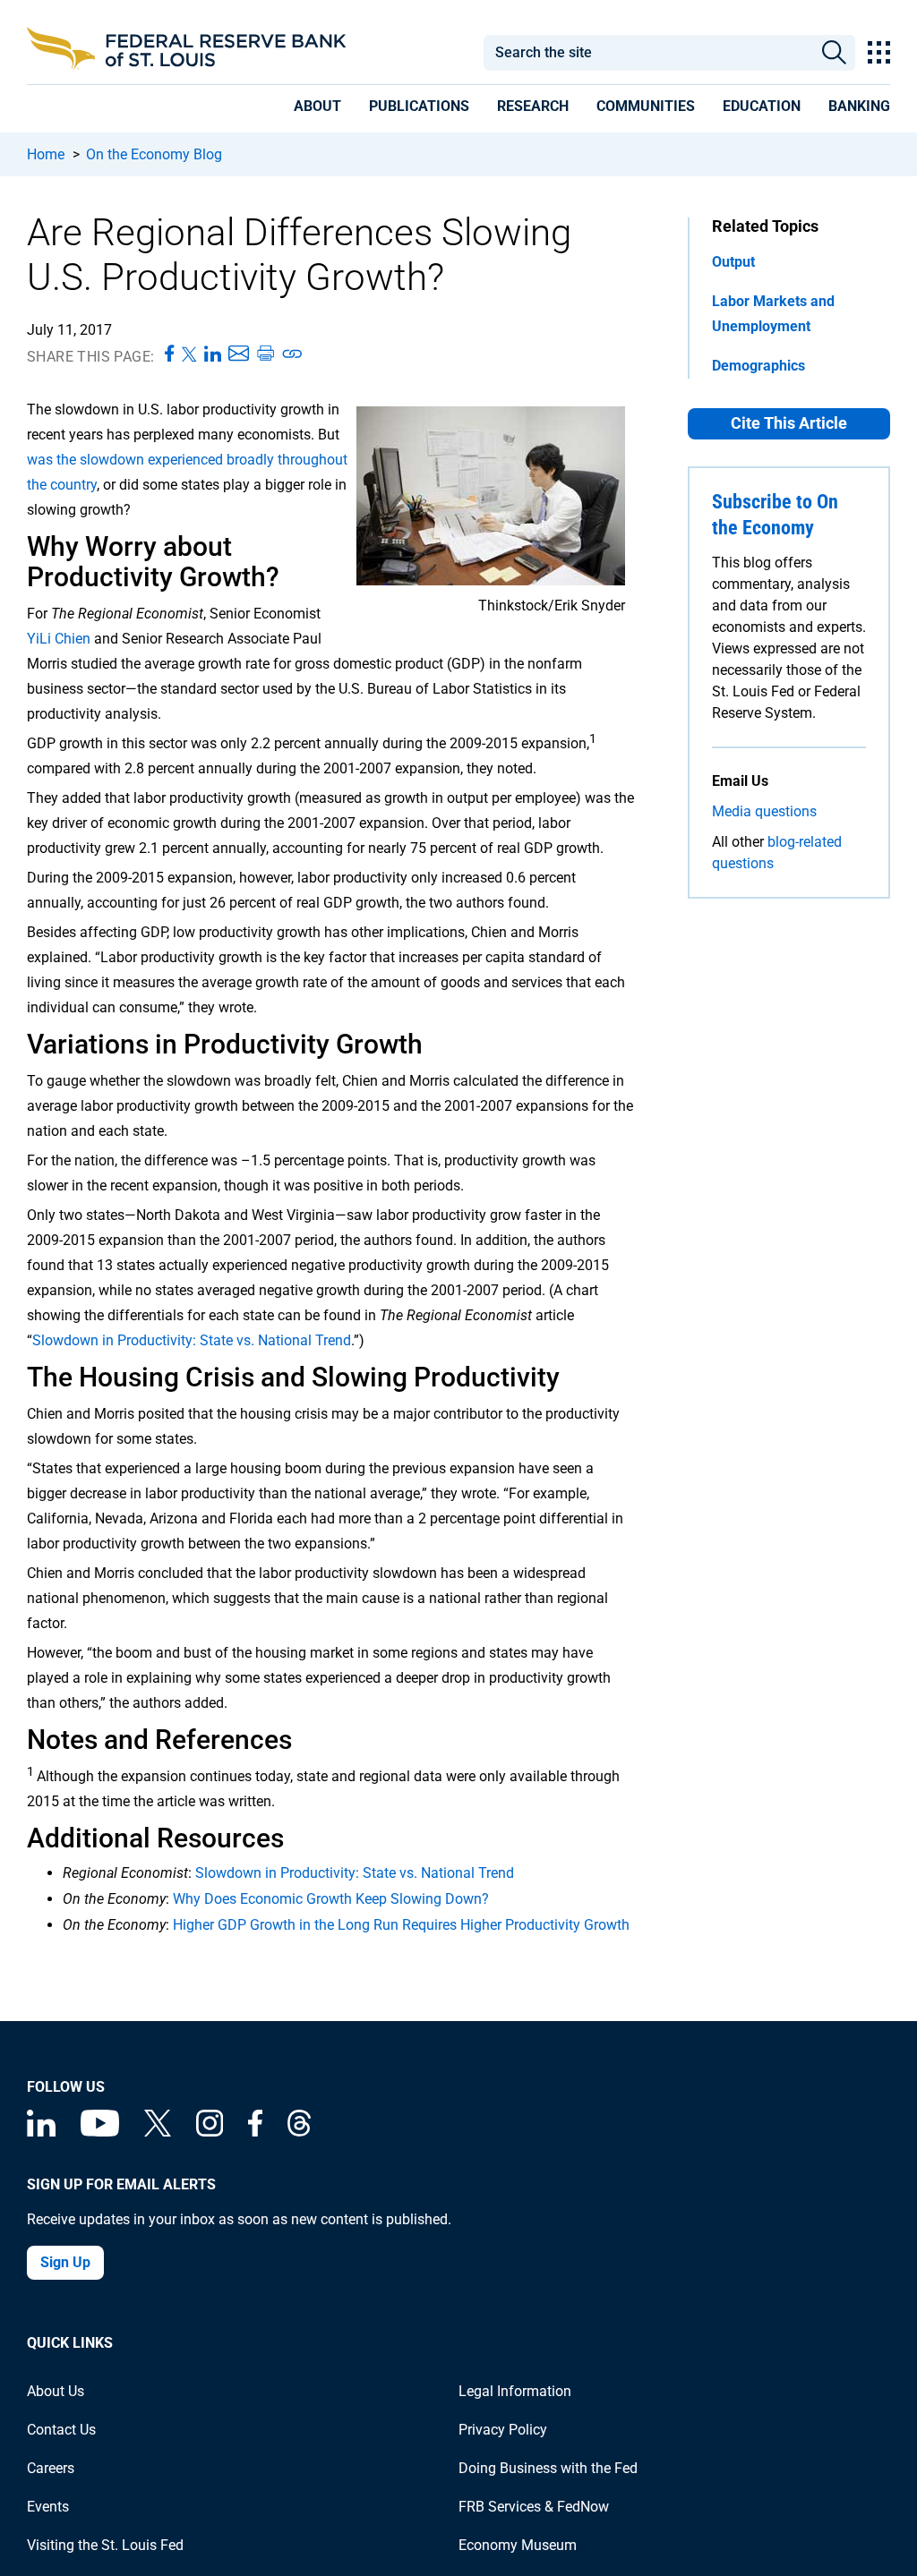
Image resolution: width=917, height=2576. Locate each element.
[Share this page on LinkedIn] (213, 354)
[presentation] (317, 109)
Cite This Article (789, 423)
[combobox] (647, 53)
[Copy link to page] (293, 354)
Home (46, 154)
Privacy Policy (503, 2430)
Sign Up (65, 2262)
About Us (56, 2391)
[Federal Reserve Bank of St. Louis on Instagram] (210, 2132)
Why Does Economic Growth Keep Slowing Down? (331, 1899)
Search (834, 53)
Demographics (758, 366)
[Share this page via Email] (239, 354)
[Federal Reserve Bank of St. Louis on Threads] (299, 2132)
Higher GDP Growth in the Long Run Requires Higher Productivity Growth (401, 1925)
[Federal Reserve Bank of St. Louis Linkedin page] (41, 2132)
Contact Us (61, 2430)
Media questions (764, 811)
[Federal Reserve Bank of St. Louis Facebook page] (255, 2132)
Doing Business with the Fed (548, 2468)
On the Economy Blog (154, 154)
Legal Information (515, 2391)
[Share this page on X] (189, 354)
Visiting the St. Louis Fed (105, 2545)
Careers (51, 2468)
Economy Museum (518, 2545)
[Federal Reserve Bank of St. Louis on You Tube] (100, 2132)
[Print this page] (265, 354)
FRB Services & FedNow (534, 2507)
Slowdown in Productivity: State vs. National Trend (192, 1340)
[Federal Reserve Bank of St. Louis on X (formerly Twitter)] (158, 2132)
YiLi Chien (59, 639)
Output (733, 262)
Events (48, 2507)
